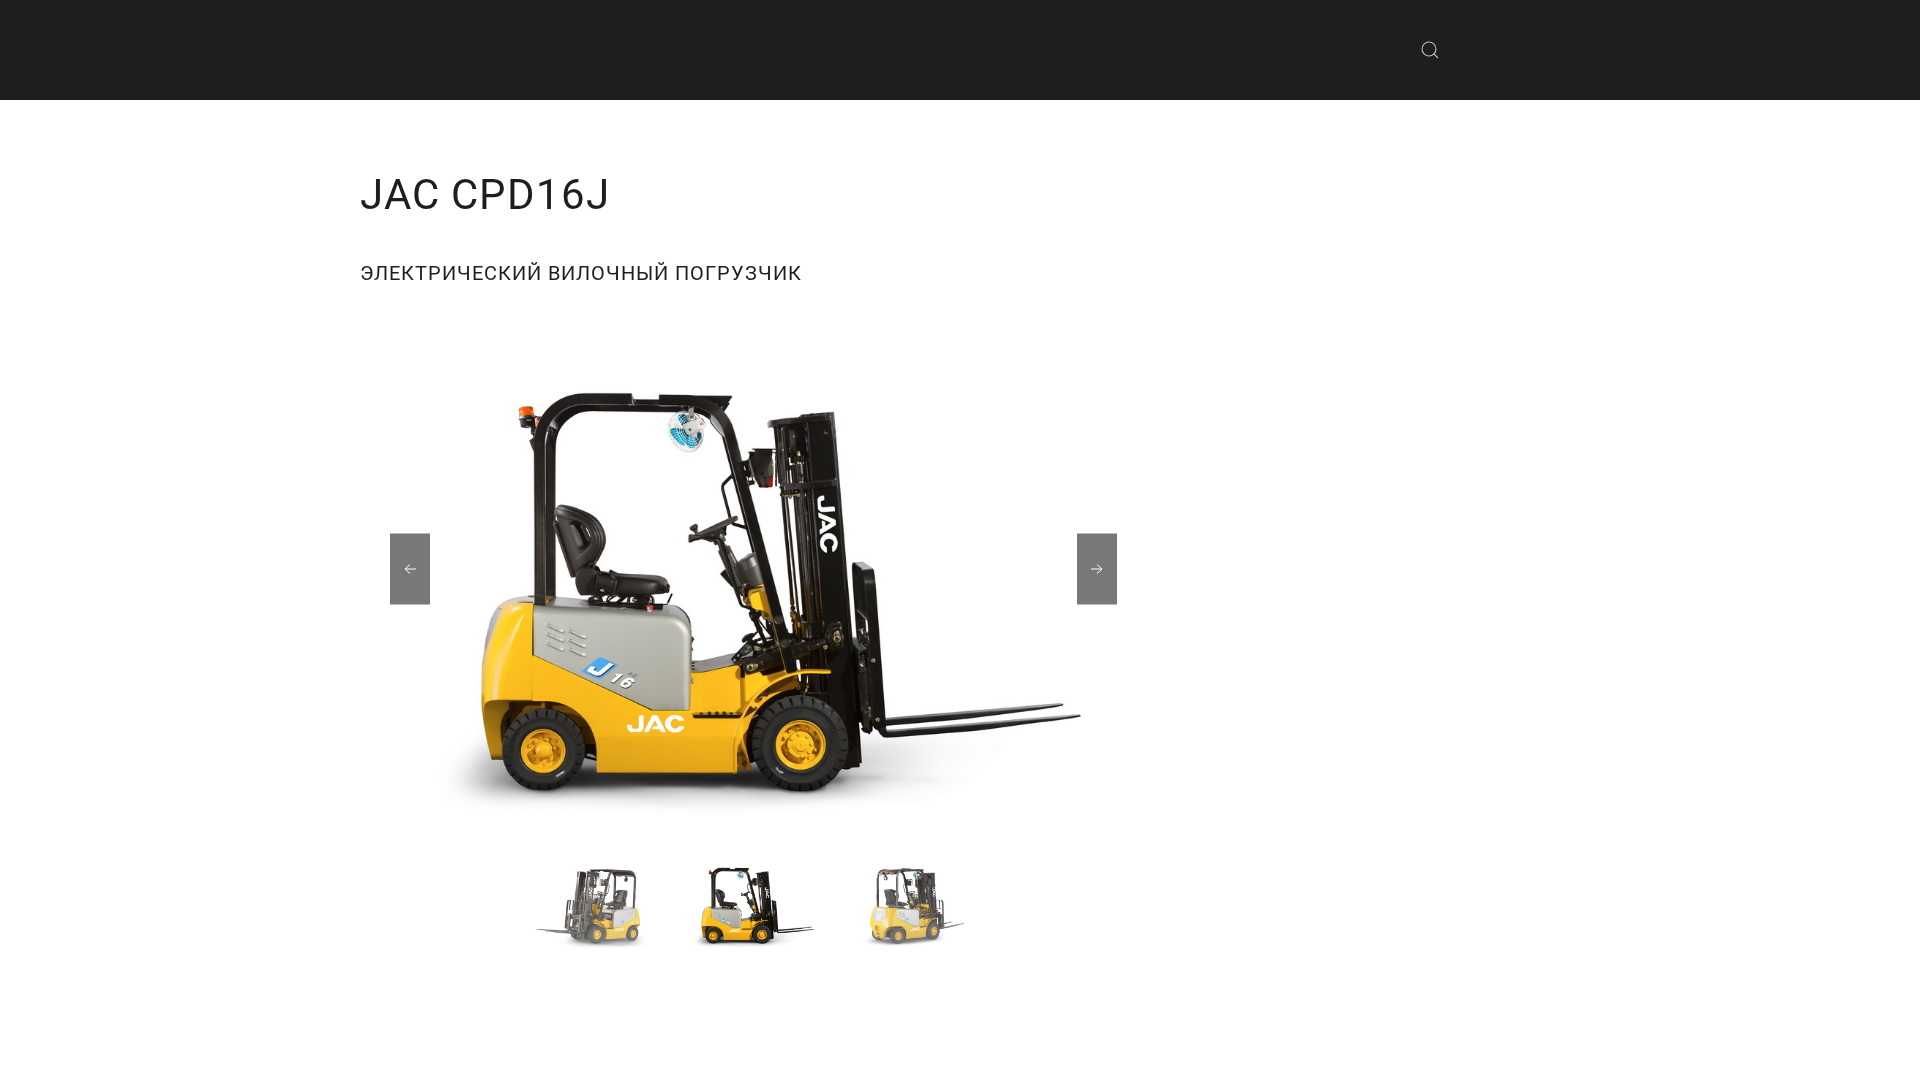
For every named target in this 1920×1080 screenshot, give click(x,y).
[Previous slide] (410, 568)
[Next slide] (1097, 568)
